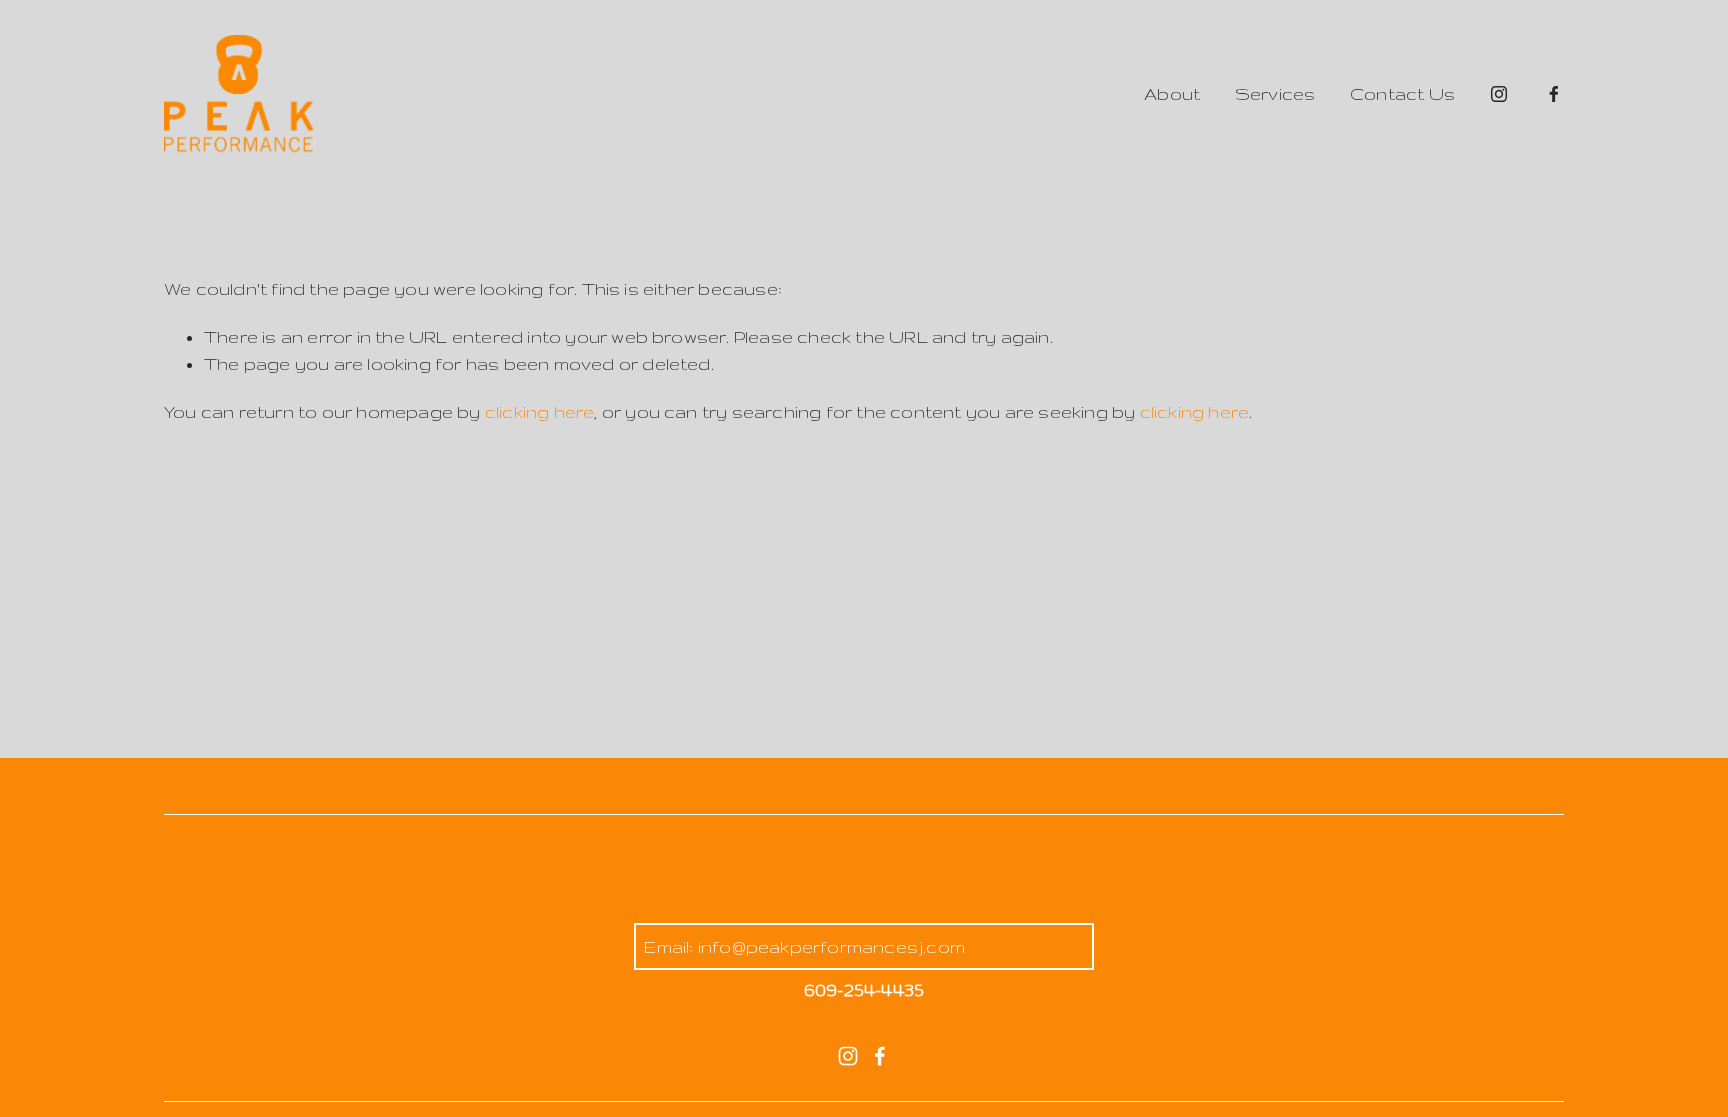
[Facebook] (1554, 94)
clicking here (540, 411)
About (1172, 93)
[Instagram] (1499, 94)
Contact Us (1402, 93)
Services (1275, 93)
